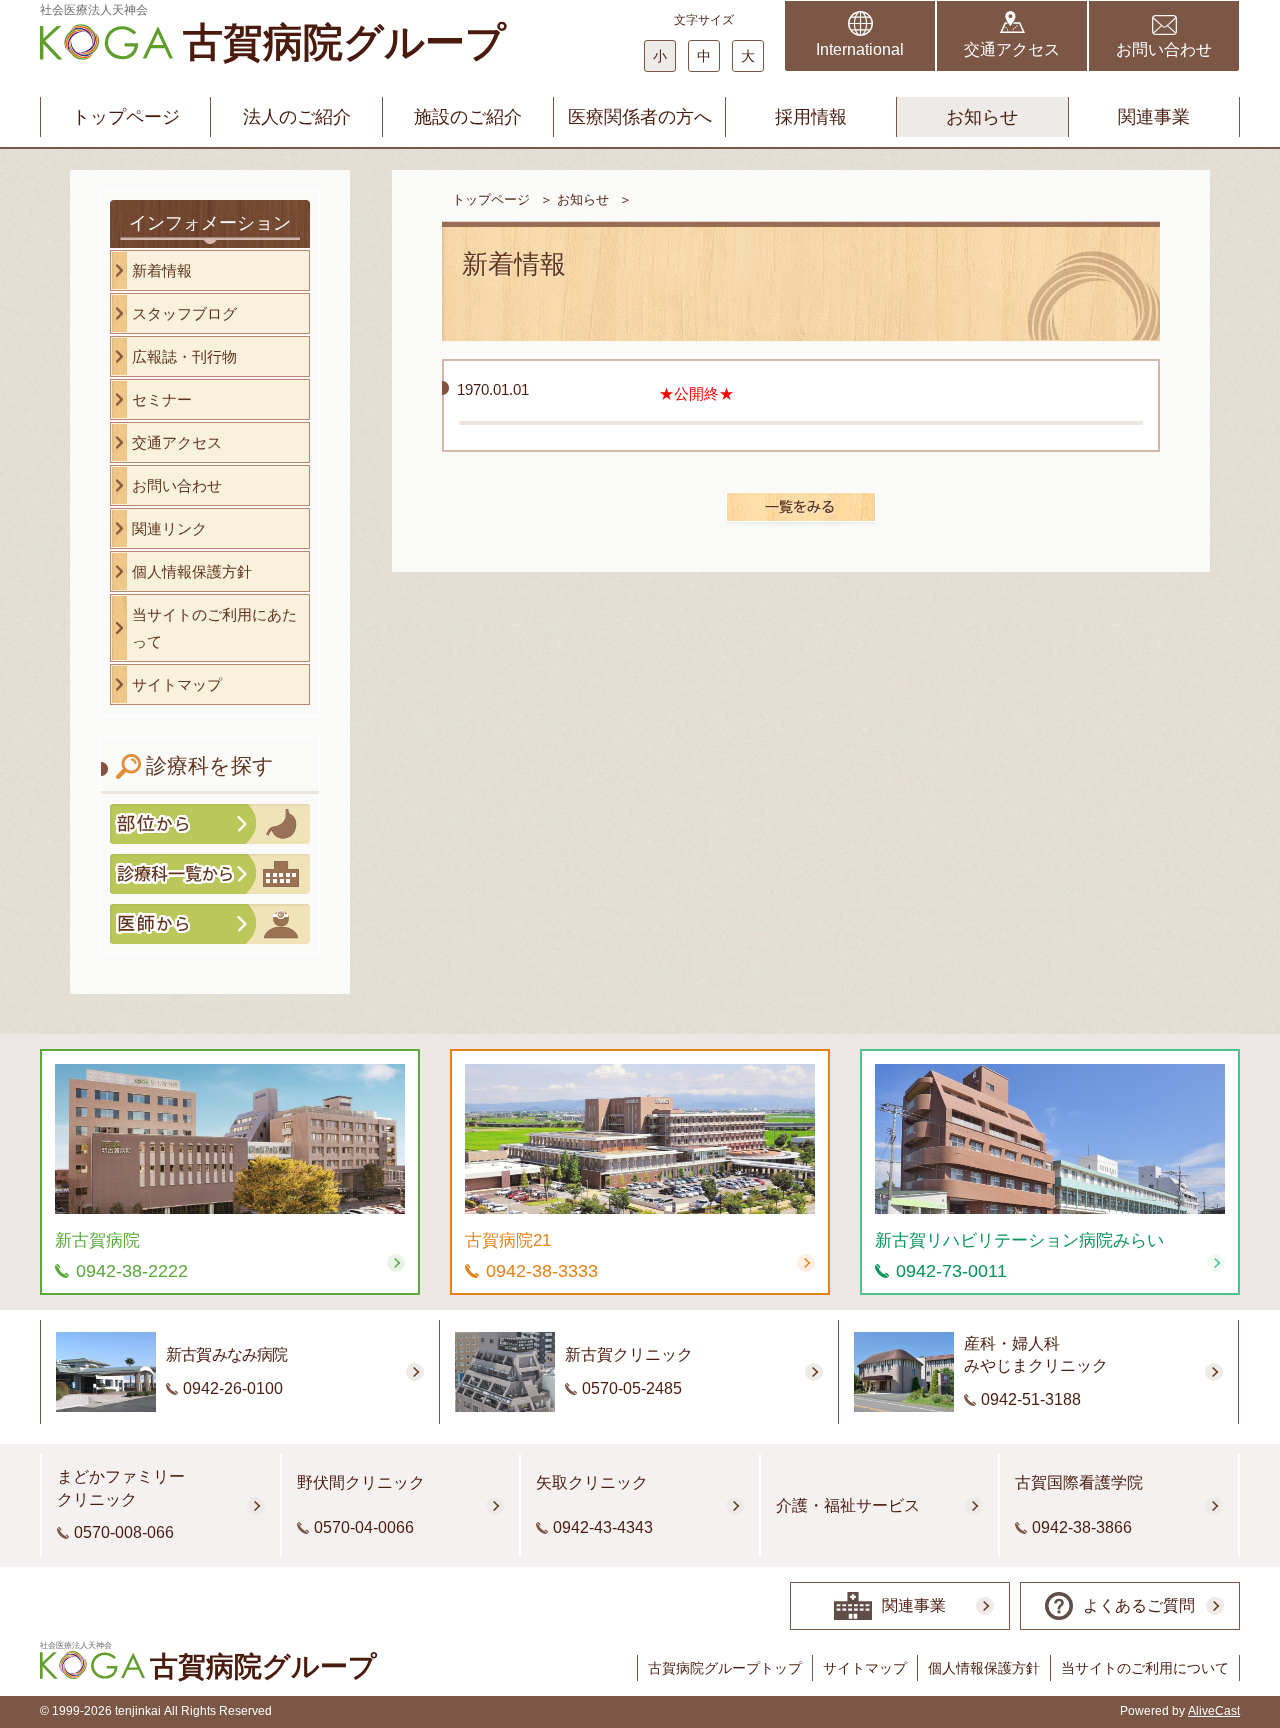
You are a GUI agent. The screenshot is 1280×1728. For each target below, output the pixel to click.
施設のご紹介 (468, 117)
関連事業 (1154, 117)
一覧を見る (801, 507)
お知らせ (982, 117)
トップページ (126, 117)
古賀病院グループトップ (725, 1668)
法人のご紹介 (297, 117)
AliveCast (1214, 1711)
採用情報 (811, 117)
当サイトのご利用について (1145, 1668)
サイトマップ (865, 1668)
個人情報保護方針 (984, 1668)
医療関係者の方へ (640, 117)
